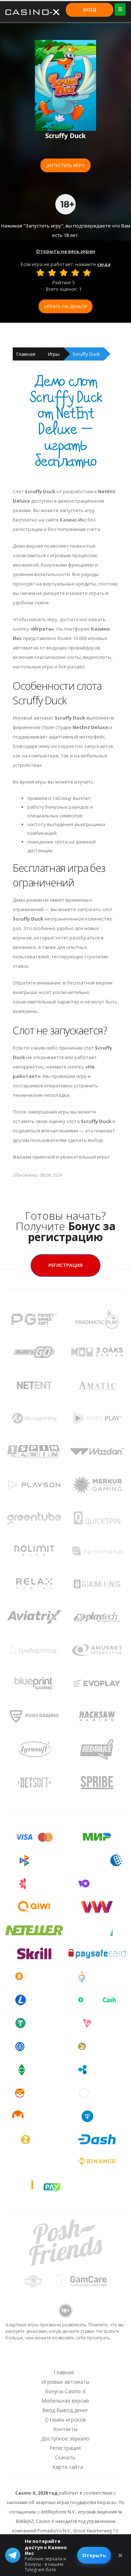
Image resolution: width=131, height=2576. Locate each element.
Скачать (65, 2457)
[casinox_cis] (46, 2359)
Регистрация (65, 1265)
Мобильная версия (65, 2401)
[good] (75, 273)
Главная (26, 354)
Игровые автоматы (65, 2382)
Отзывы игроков (65, 2420)
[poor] (52, 273)
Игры (54, 354)
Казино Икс (73, 520)
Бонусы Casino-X (65, 2391)
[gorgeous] (87, 273)
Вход (90, 9)
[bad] (40, 273)
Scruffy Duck (86, 354)
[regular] (64, 273)
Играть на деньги (66, 306)
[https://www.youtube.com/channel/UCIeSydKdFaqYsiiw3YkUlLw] (27, 2359)
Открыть (94, 2555)
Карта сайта (68, 2467)
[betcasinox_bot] (103, 2359)
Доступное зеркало (65, 2438)
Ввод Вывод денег (65, 2410)
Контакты (65, 2429)
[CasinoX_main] (84, 2359)
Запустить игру (65, 165)
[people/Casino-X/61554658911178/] (65, 2359)
